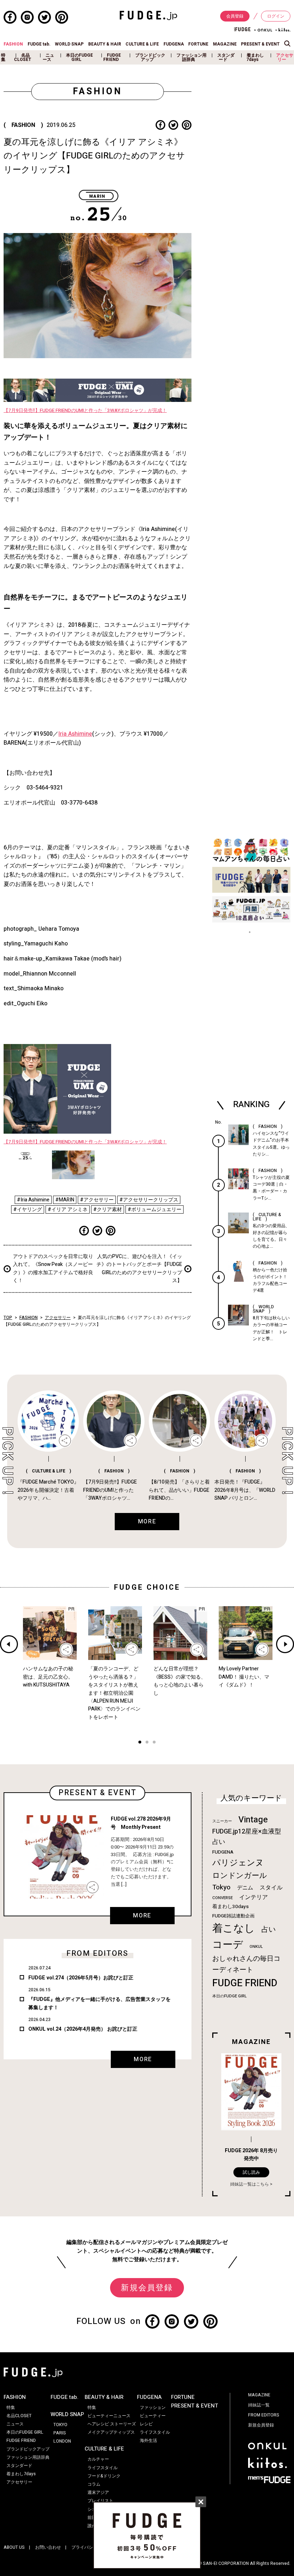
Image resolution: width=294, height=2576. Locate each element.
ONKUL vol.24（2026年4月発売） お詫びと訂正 (83, 2029)
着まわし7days (255, 57)
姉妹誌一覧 (259, 2405)
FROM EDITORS (264, 2415)
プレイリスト (100, 2501)
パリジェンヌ (238, 1863)
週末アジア (98, 2492)
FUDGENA (174, 44)
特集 (3, 57)
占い (269, 1929)
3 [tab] (154, 1743)
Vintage (253, 1820)
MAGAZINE (225, 44)
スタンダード (226, 57)
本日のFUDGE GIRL (79, 57)
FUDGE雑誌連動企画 (233, 1916)
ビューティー (153, 2416)
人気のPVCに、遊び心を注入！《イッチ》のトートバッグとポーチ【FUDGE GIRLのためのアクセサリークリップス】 (139, 1268)
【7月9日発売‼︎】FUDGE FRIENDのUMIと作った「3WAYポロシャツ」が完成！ (85, 411)
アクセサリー (285, 57)
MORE (142, 1916)
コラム (94, 2484)
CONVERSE (222, 1898)
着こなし (234, 1928)
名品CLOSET (23, 57)
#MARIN (65, 1200)
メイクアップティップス (111, 2432)
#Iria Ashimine (33, 1200)
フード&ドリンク (104, 2476)
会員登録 (235, 16)
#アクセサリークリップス (149, 1200)
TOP (8, 1318)
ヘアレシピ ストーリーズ (112, 2424)
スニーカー (222, 1821)
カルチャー (98, 2459)
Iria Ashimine (75, 734)
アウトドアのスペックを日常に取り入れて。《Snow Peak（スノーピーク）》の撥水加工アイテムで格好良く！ (53, 1268)
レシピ (146, 2424)
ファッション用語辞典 (191, 57)
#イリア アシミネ (68, 1209)
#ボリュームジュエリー (155, 1209)
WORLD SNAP (69, 44)
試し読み (251, 2172)
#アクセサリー (97, 1200)
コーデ (228, 1945)
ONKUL (256, 1947)
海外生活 (148, 2440)
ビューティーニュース (109, 2416)
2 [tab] (147, 1743)
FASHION (13, 44)
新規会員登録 (147, 2288)
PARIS (60, 2433)
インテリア (253, 1897)
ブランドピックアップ (150, 57)
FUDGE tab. (39, 44)
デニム (245, 1888)
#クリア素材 (108, 1209)
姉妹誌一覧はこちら (250, 2184)
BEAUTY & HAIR (105, 44)
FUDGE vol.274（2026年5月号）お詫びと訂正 (81, 1978)
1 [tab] (140, 1743)
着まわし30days (231, 1907)
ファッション (153, 2407)
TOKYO (60, 2425)
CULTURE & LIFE (142, 44)
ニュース (48, 57)
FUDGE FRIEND (112, 57)
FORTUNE (198, 44)
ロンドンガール (240, 1876)
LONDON (62, 2441)
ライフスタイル (103, 2468)
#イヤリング (28, 1209)
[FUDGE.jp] (148, 15)
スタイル (271, 1888)
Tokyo (221, 1887)
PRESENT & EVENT (260, 44)
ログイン (276, 16)
